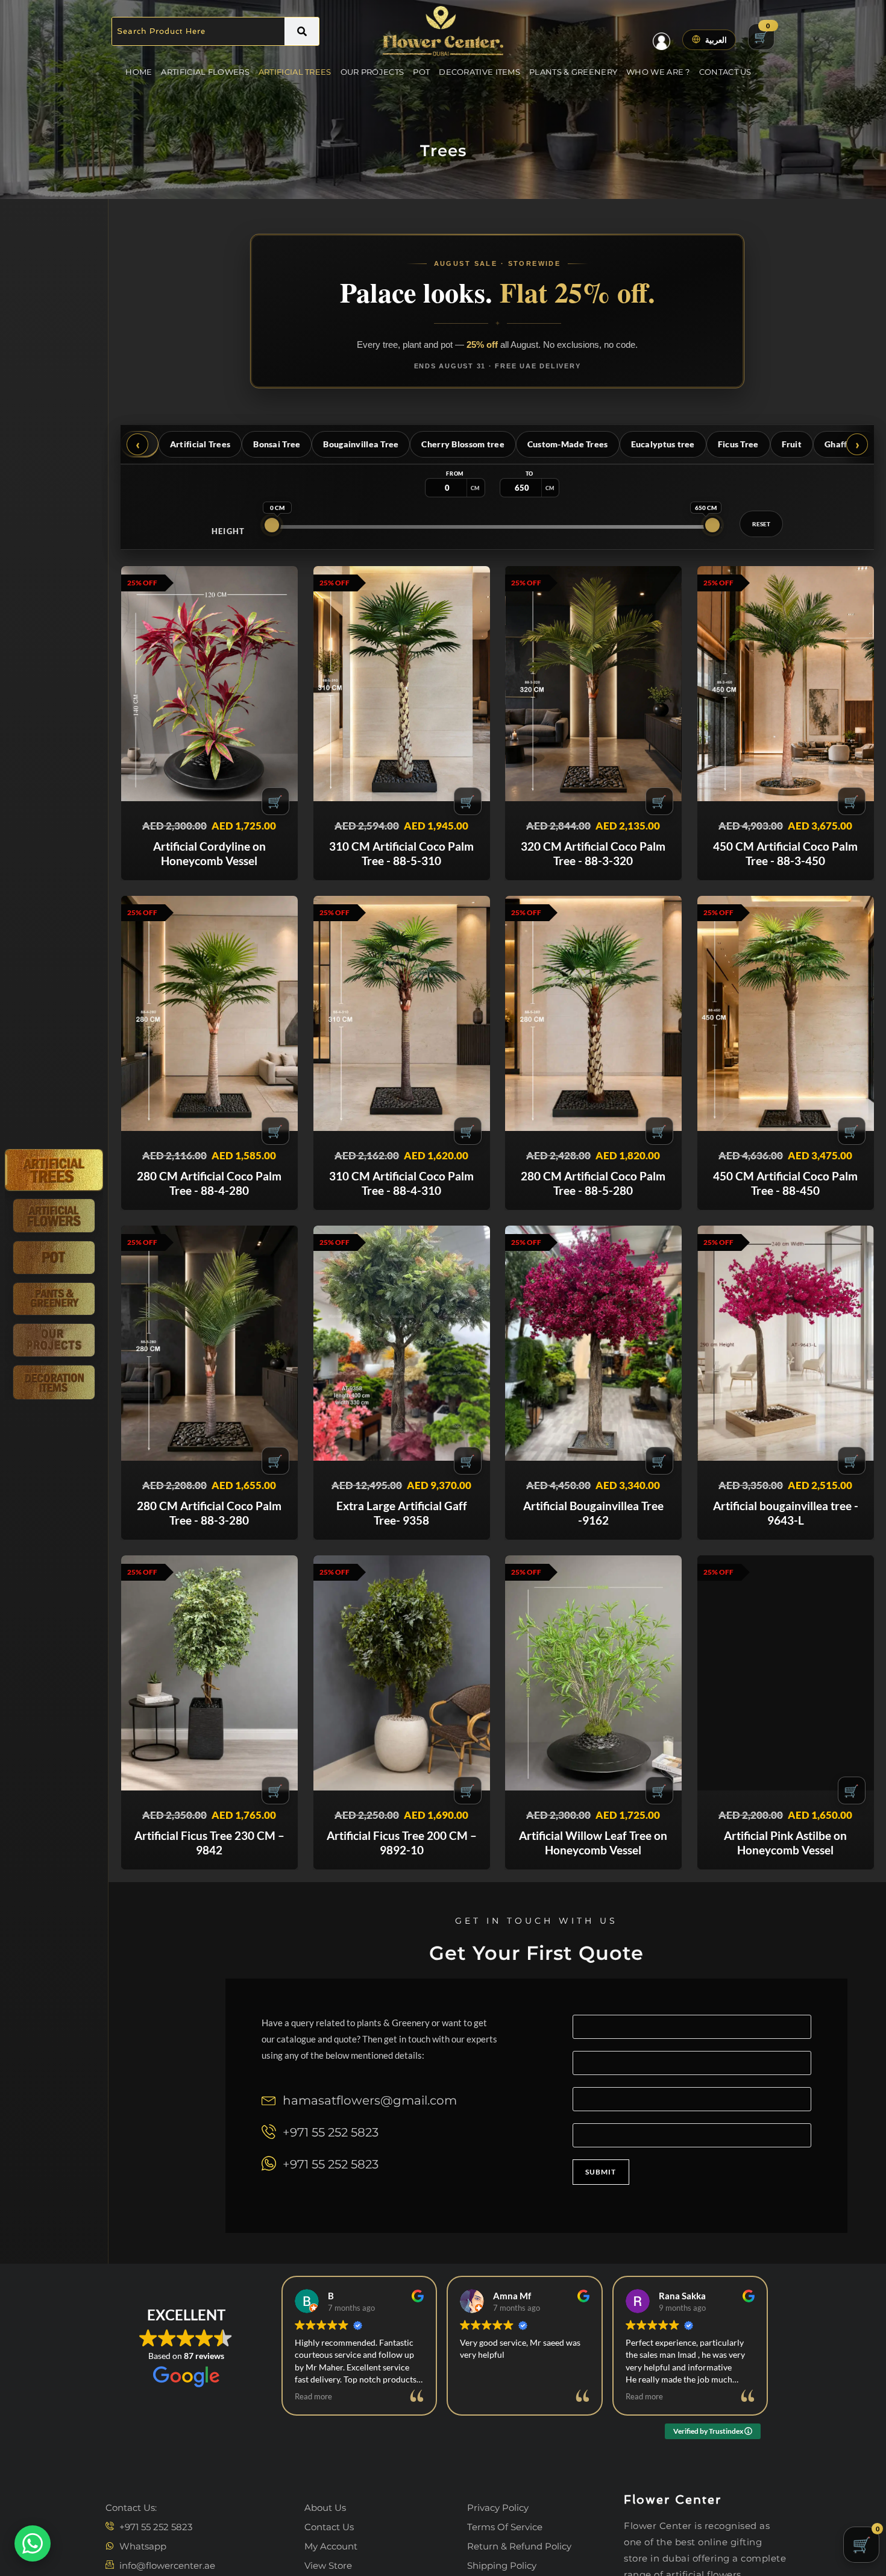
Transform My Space (443, 1362)
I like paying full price (443, 1394)
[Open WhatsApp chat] (33, 2543)
